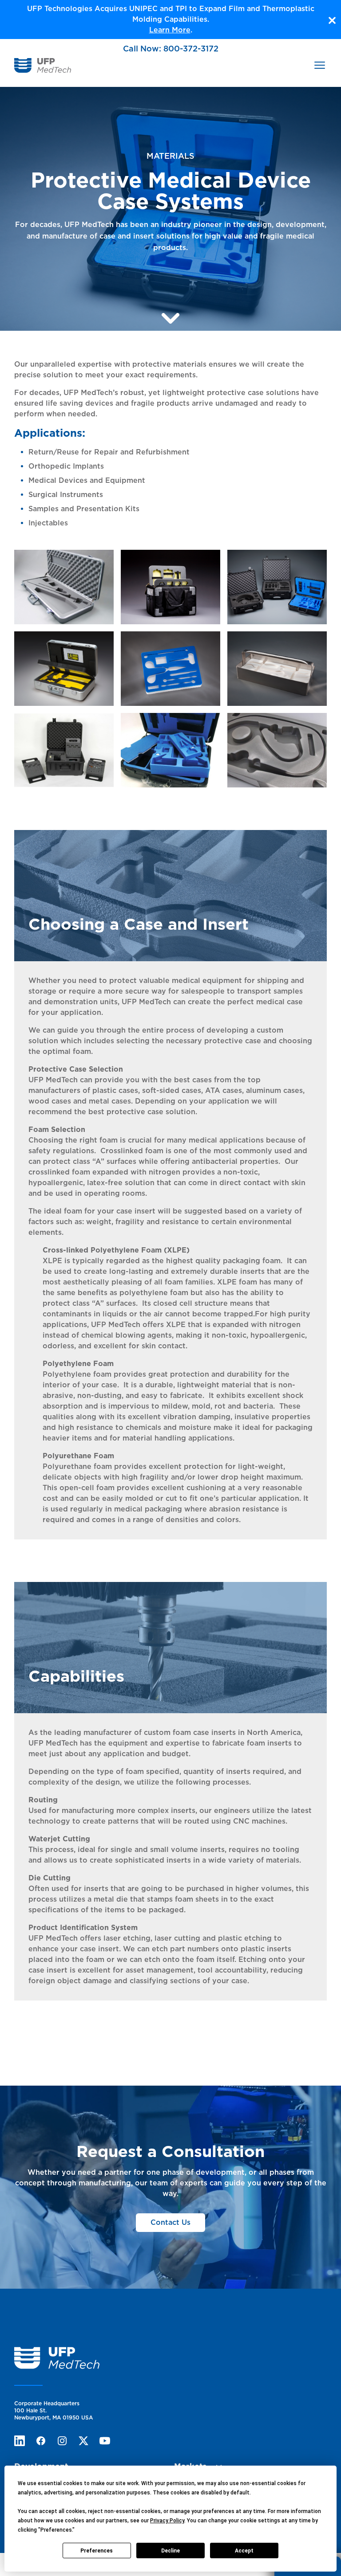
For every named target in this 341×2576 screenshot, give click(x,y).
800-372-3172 (191, 49)
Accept (244, 2551)
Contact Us (170, 2222)
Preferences (97, 2551)
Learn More (170, 30)
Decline (170, 2551)
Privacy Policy (167, 2521)
